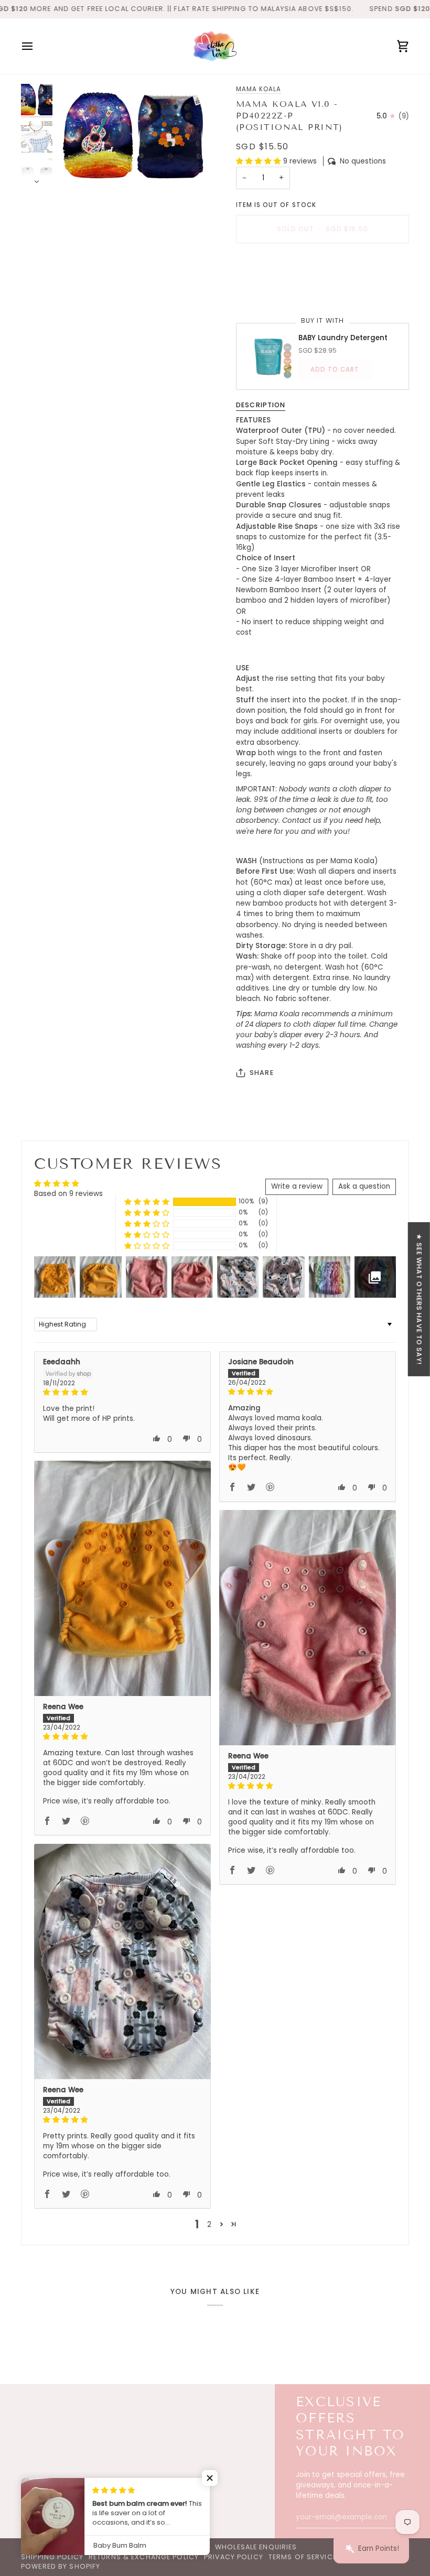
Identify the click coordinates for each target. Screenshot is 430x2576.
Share (262, 1073)
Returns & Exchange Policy (144, 2557)
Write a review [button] (297, 1186)
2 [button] (209, 2225)
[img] (122, 1393)
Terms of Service (303, 2557)
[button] (260, 161)
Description (261, 405)
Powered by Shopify (61, 2566)
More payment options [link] (277, 291)
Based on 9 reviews (68, 1194)
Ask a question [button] (364, 1186)
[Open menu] (37, 46)
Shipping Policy (52, 2557)
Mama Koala (259, 89)
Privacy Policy (234, 2557)
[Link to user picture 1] (122, 1578)
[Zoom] (135, 134)
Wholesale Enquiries (256, 2547)
